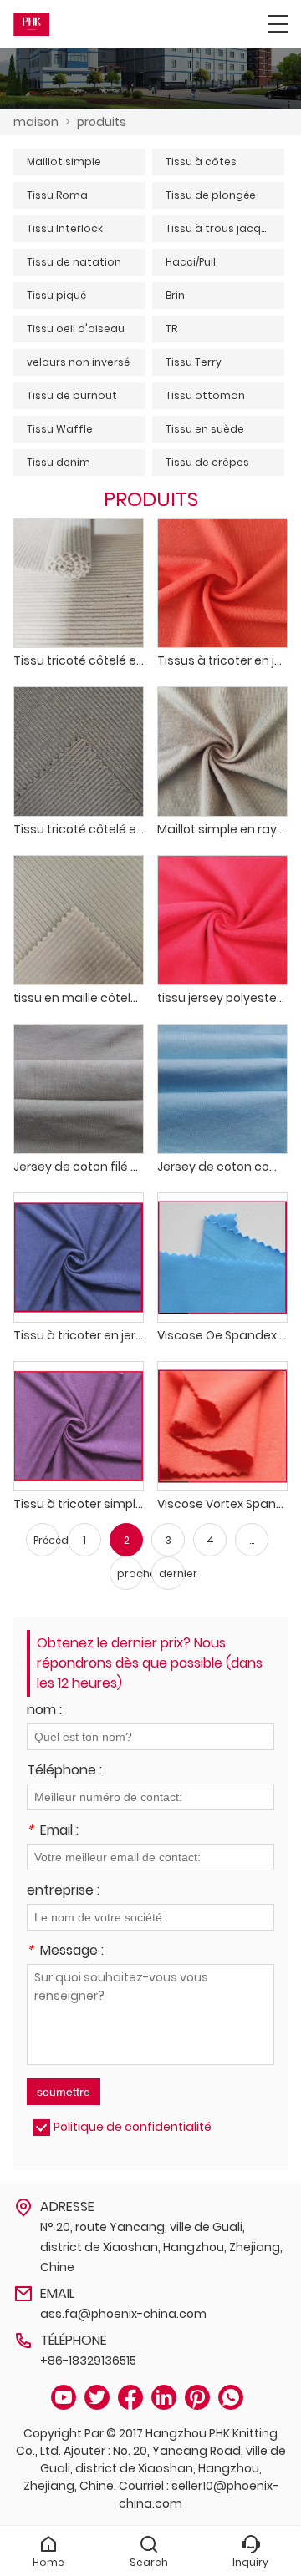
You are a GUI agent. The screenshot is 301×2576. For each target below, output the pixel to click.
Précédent (46, 1540)
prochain (130, 1574)
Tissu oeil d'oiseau (76, 329)
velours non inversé (78, 362)
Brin (175, 295)
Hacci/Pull (191, 262)
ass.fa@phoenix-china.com (123, 2314)
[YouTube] (64, 2398)
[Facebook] (130, 2398)
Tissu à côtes (201, 162)
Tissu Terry (194, 362)
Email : (53, 1832)
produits (102, 122)
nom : (44, 1711)
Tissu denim (59, 462)
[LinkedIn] (164, 2398)
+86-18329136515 (88, 2361)
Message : (65, 1952)
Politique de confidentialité (133, 2127)
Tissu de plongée (211, 195)
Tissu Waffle (60, 429)
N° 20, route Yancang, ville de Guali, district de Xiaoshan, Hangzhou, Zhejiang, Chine (161, 2247)
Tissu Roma (57, 195)
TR (171, 329)
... (252, 1540)
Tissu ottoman (205, 395)
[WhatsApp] (231, 2398)
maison (36, 122)
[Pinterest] (197, 2398)
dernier (172, 1574)
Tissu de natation (74, 262)
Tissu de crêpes (207, 462)
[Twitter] (97, 2398)
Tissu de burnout (72, 395)
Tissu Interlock (65, 228)
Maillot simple (64, 162)
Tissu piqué (56, 295)
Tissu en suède (205, 429)
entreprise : (63, 1892)
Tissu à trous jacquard (225, 228)
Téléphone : (64, 1771)
